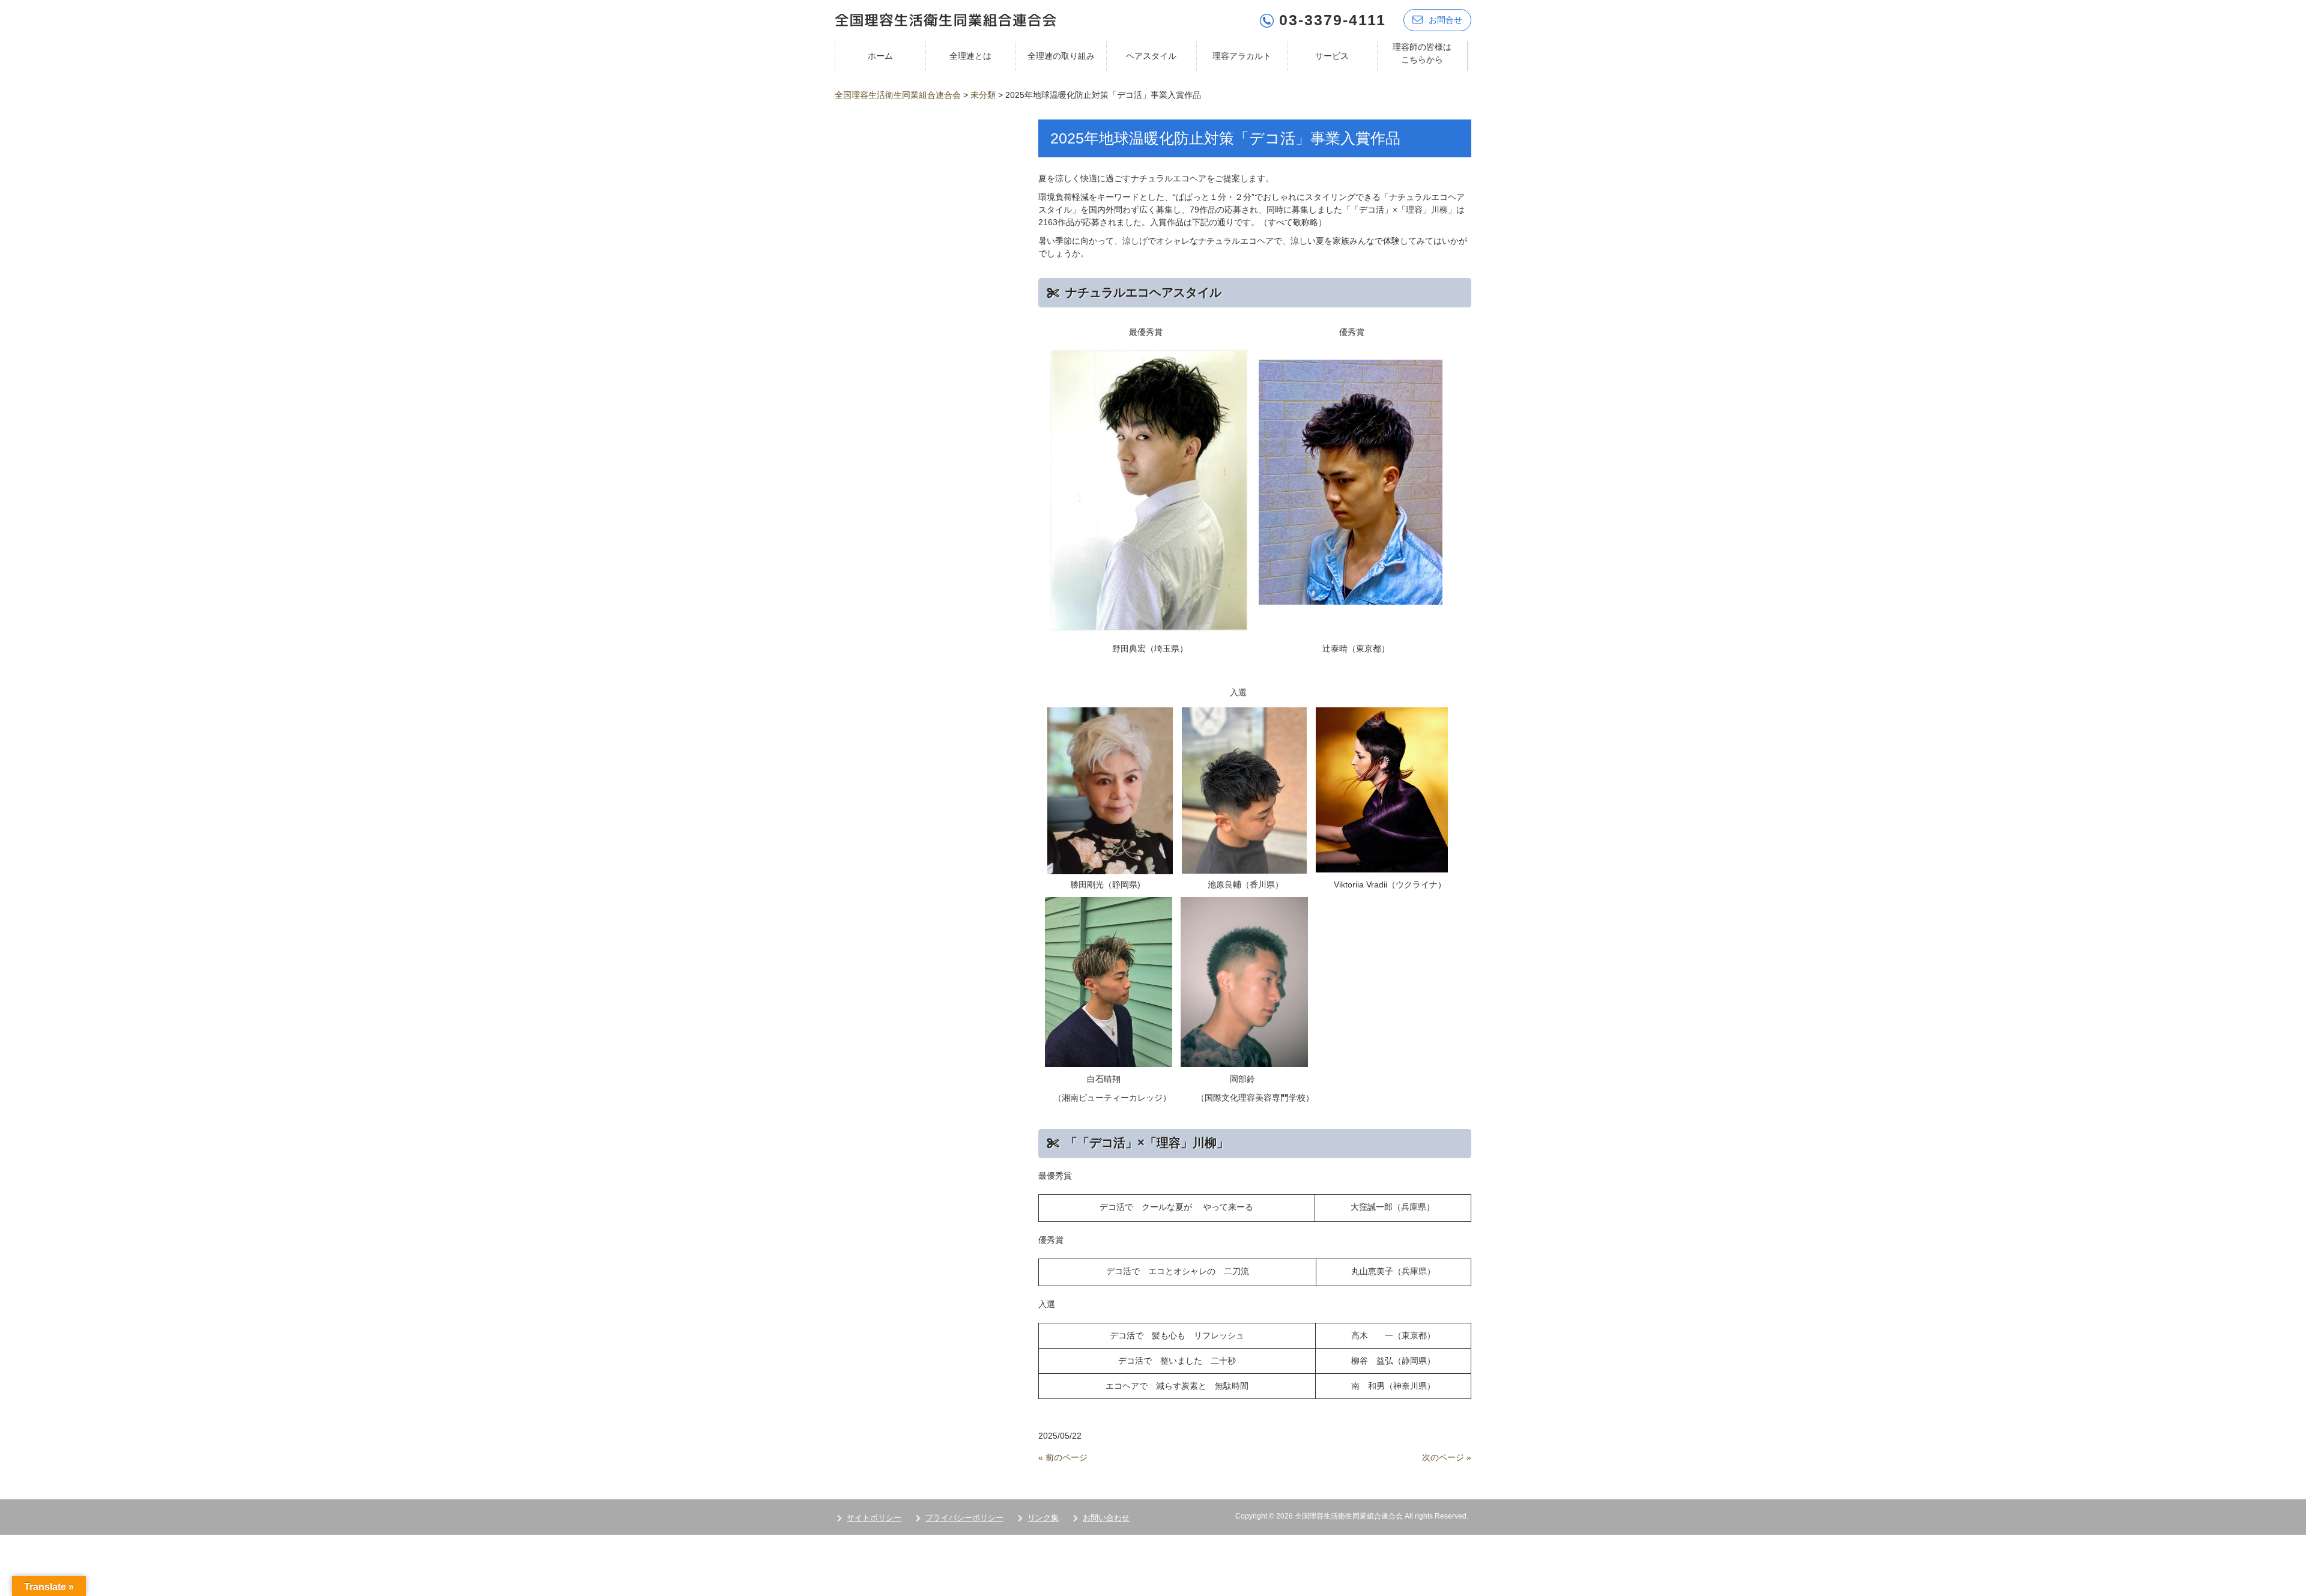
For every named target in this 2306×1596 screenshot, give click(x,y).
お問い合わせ (1106, 1518)
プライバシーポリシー (964, 1518)
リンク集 (1043, 1518)
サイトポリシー (874, 1518)
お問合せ (1445, 20)
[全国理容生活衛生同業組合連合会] (946, 19)
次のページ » (1447, 1457)
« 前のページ (1063, 1457)
